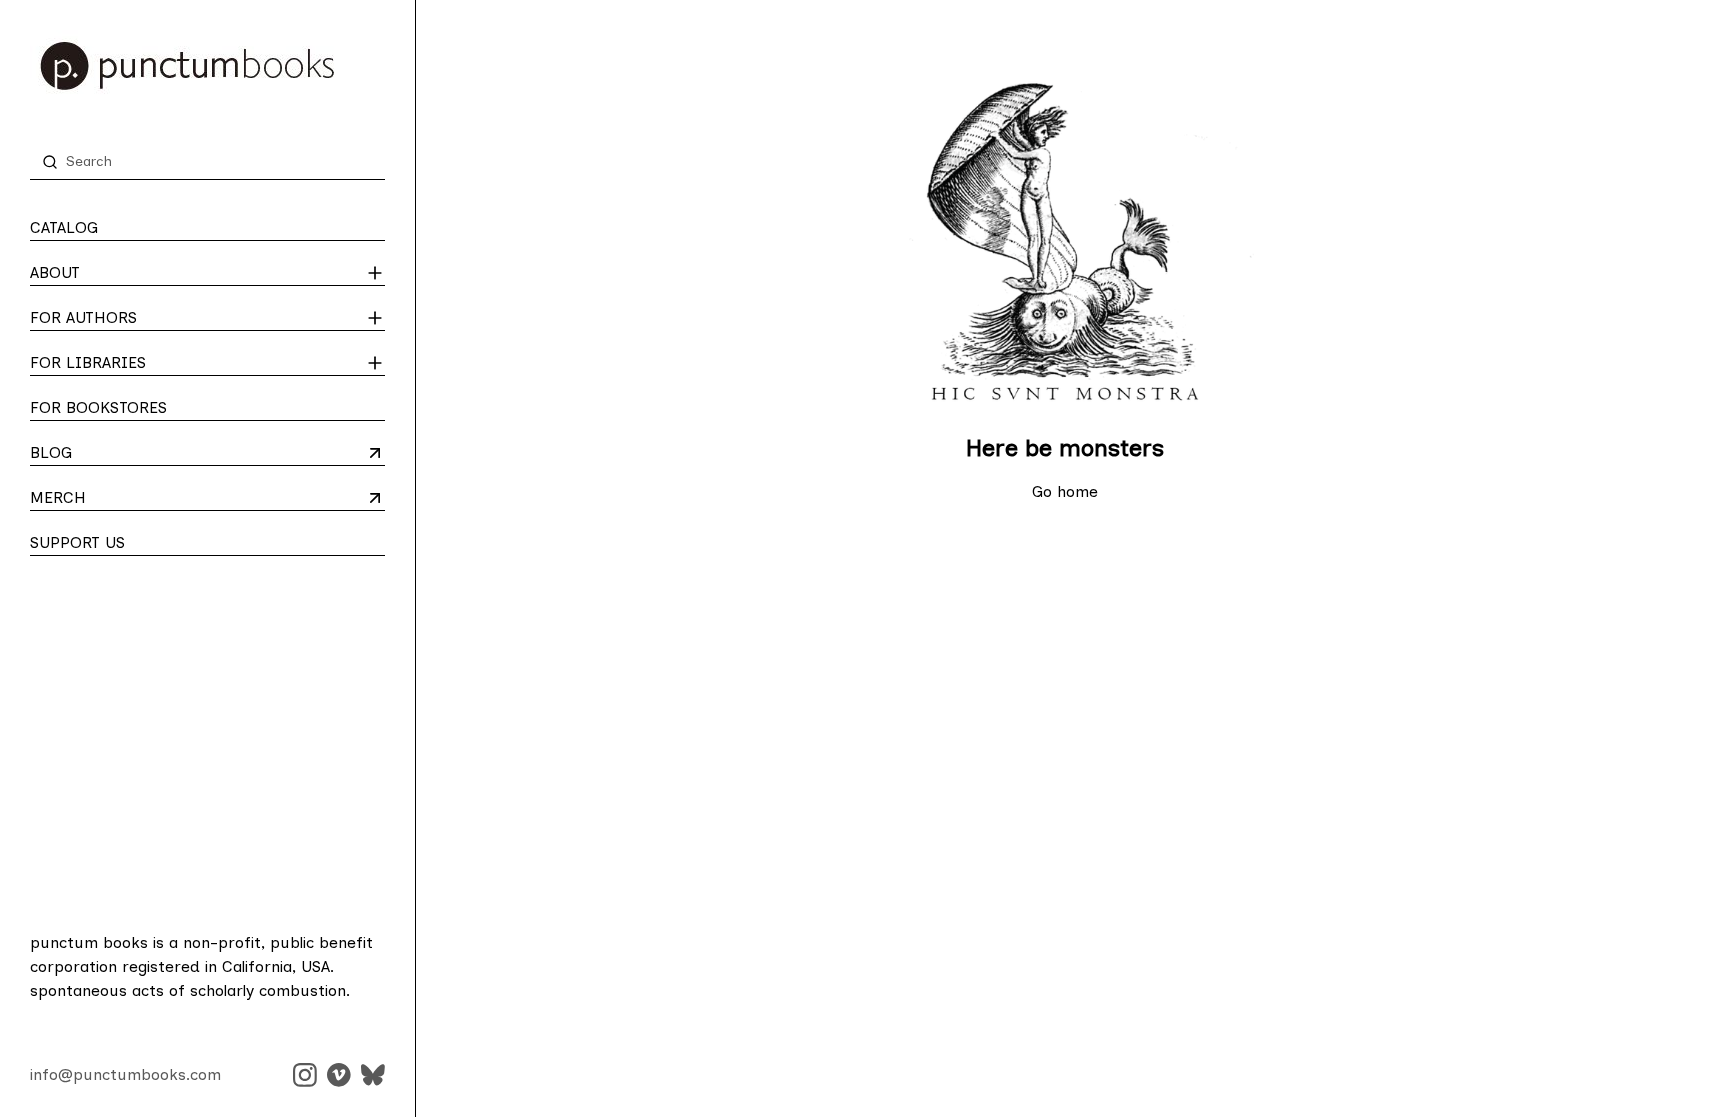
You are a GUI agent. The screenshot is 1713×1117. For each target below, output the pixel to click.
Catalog (64, 227)
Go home (1065, 491)
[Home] (207, 66)
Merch (108, 499)
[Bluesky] (373, 1075)
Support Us (77, 542)
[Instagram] (305, 1075)
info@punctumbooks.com (125, 1074)
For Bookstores (98, 407)
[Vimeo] (339, 1075)
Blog (108, 454)
